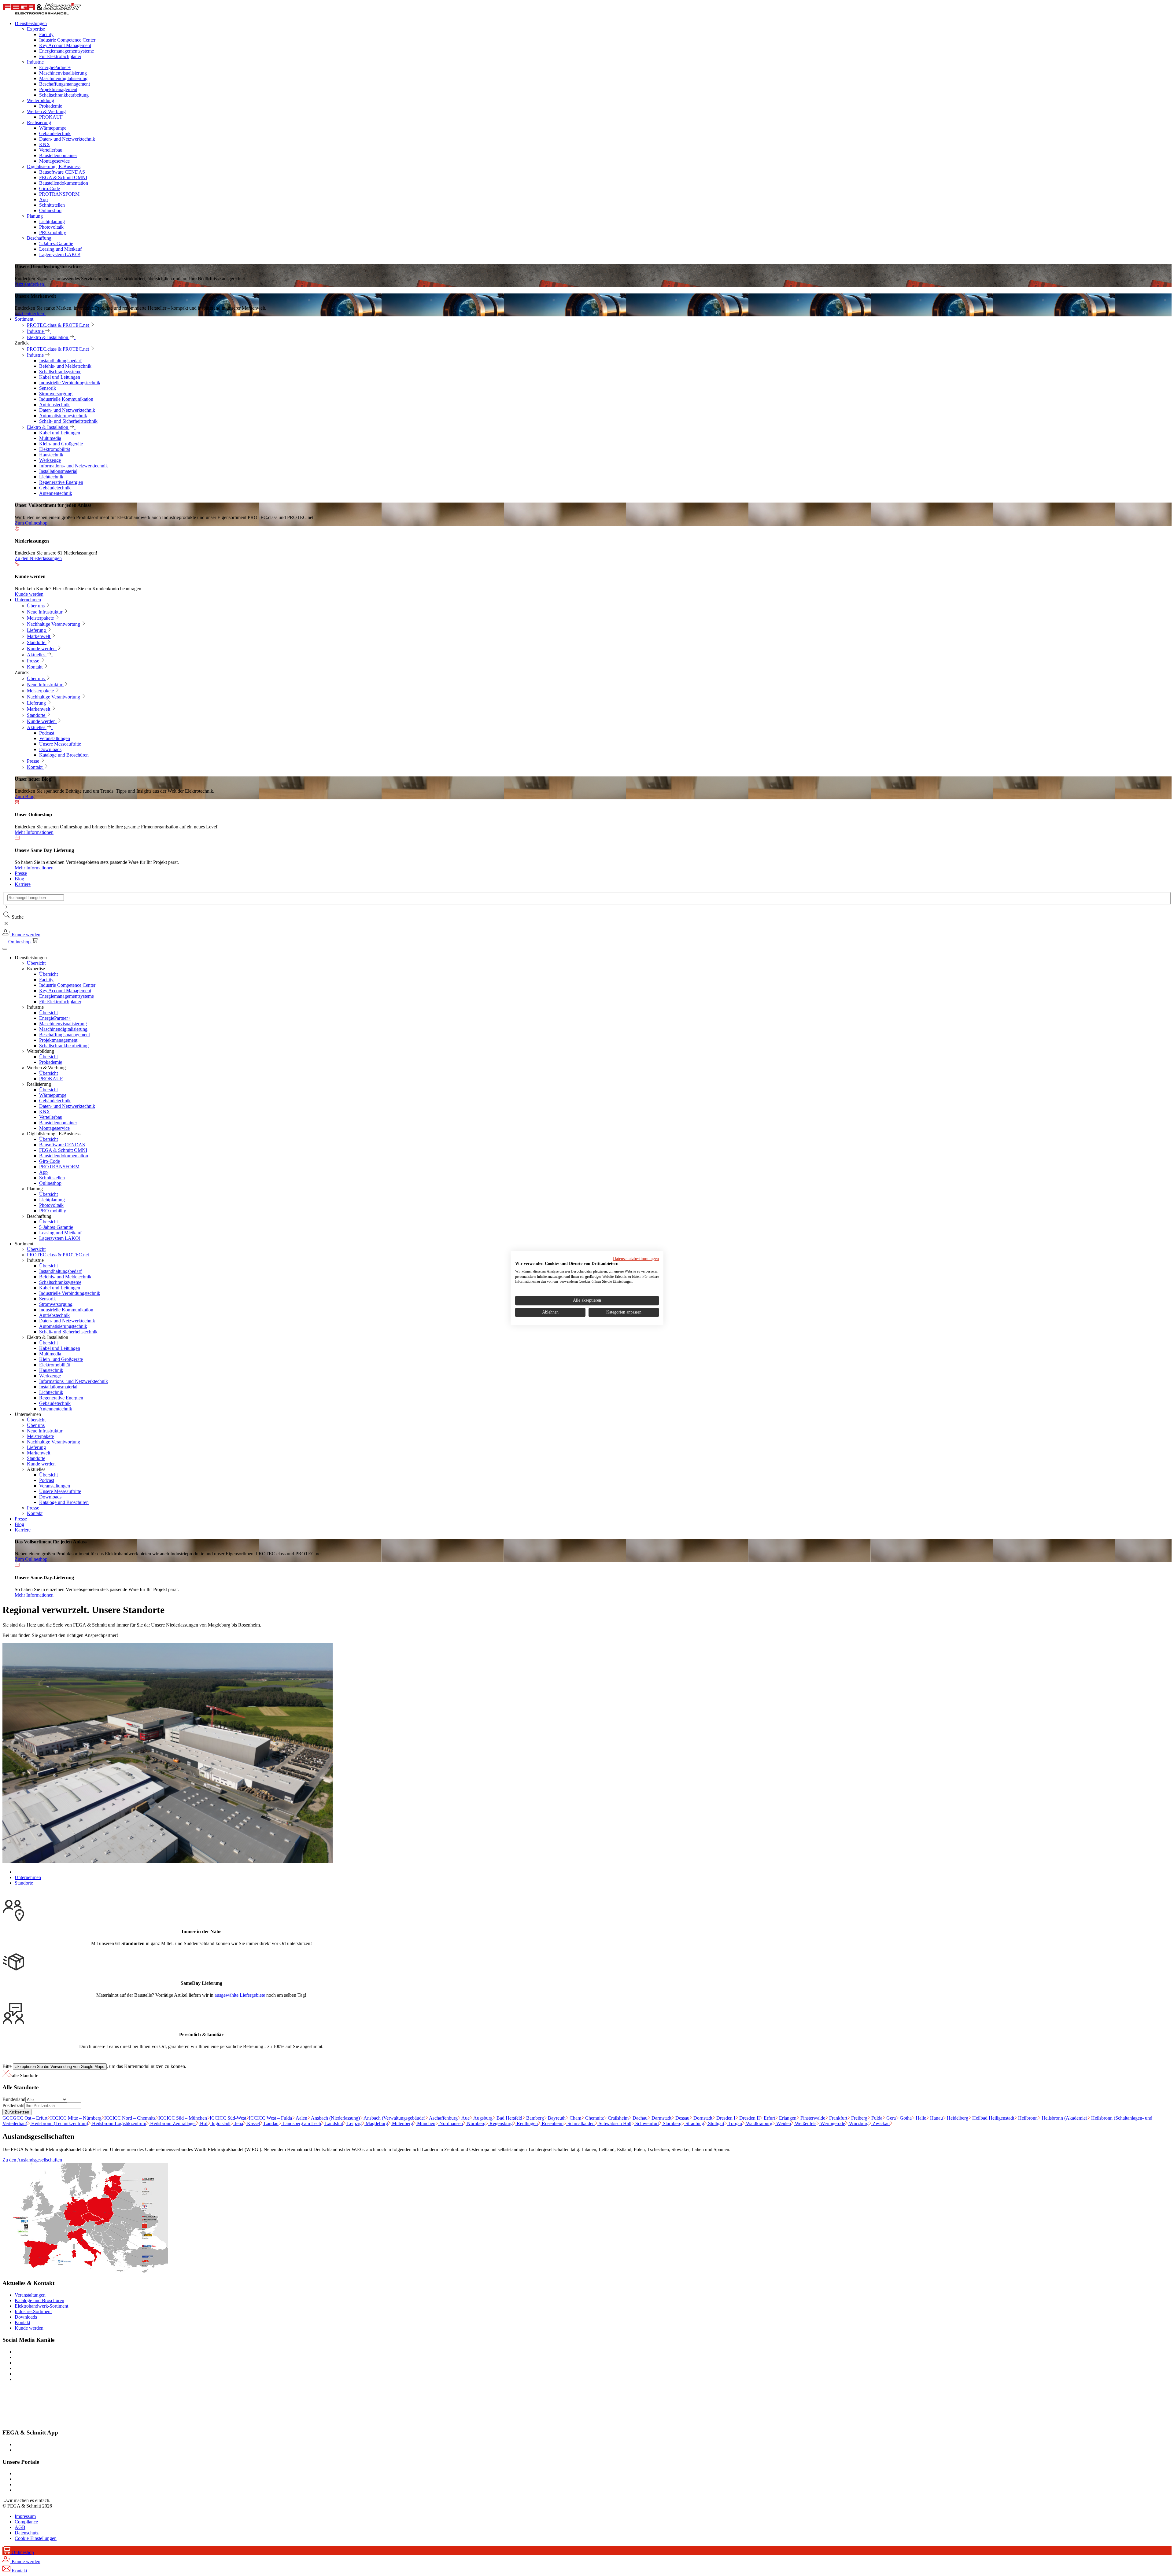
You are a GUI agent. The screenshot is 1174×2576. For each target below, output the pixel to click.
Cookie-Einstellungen (36, 2538)
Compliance (26, 2522)
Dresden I (725, 2118)
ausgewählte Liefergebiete (240, 1995)
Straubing (694, 2123)
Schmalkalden (580, 2123)
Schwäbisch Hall (614, 2123)
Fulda (876, 2118)
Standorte (24, 1883)
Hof (203, 2123)
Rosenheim (552, 2123)
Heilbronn (1027, 2118)
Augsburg (482, 2118)
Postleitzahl (13, 2105)
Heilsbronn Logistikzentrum (118, 2123)
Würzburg (858, 2123)
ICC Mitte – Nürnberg (76, 2118)
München (426, 2123)
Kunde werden (29, 2328)
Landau (271, 2123)
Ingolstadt (220, 2123)
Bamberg (534, 2118)
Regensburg (500, 2123)
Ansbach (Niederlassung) (335, 2118)
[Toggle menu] (5, 949)
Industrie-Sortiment (33, 2311)
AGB (20, 2527)
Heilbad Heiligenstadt (993, 2118)
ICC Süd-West (228, 2118)
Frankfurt (838, 2118)
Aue (465, 2118)
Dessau (682, 2118)
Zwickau (880, 2123)
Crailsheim (618, 2118)
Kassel (253, 2123)
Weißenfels (805, 2123)
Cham (575, 2118)
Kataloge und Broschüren (39, 2300)
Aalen (301, 2118)
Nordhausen (450, 2123)
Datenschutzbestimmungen (636, 1259)
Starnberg (672, 2123)
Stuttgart (716, 2123)
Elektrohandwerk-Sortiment (41, 2306)
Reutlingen (527, 2123)
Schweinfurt (646, 2123)
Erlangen (787, 2118)
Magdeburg (376, 2123)
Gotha (905, 2118)
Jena (238, 2123)
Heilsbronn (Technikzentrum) (59, 2123)
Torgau (735, 2123)
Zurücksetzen (17, 2112)
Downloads (26, 2317)
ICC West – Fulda (270, 2118)
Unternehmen (28, 1877)
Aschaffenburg (443, 2118)
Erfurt (769, 2118)
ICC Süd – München (183, 2118)
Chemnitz (594, 2118)
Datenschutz (27, 2533)
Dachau (639, 2118)
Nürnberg (476, 2123)
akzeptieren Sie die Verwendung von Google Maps (60, 2067)
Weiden (783, 2123)
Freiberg (859, 2118)
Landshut (333, 2123)
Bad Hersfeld (509, 2118)
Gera (890, 2118)
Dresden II (749, 2118)
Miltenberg (402, 2123)
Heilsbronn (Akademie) (1064, 2118)
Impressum (25, 2516)
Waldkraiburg (759, 2123)
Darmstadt (661, 2118)
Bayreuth (556, 2118)
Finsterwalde (812, 2118)
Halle (920, 2118)
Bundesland (14, 2099)
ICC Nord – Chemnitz (130, 2118)
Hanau (936, 2118)
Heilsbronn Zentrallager (172, 2123)
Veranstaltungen (30, 2295)
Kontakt (22, 2322)
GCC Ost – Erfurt (25, 2118)
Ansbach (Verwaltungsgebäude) (394, 2118)
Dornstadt (702, 2118)
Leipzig (354, 2123)
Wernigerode (832, 2123)
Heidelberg (957, 2118)
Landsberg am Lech (301, 2123)
